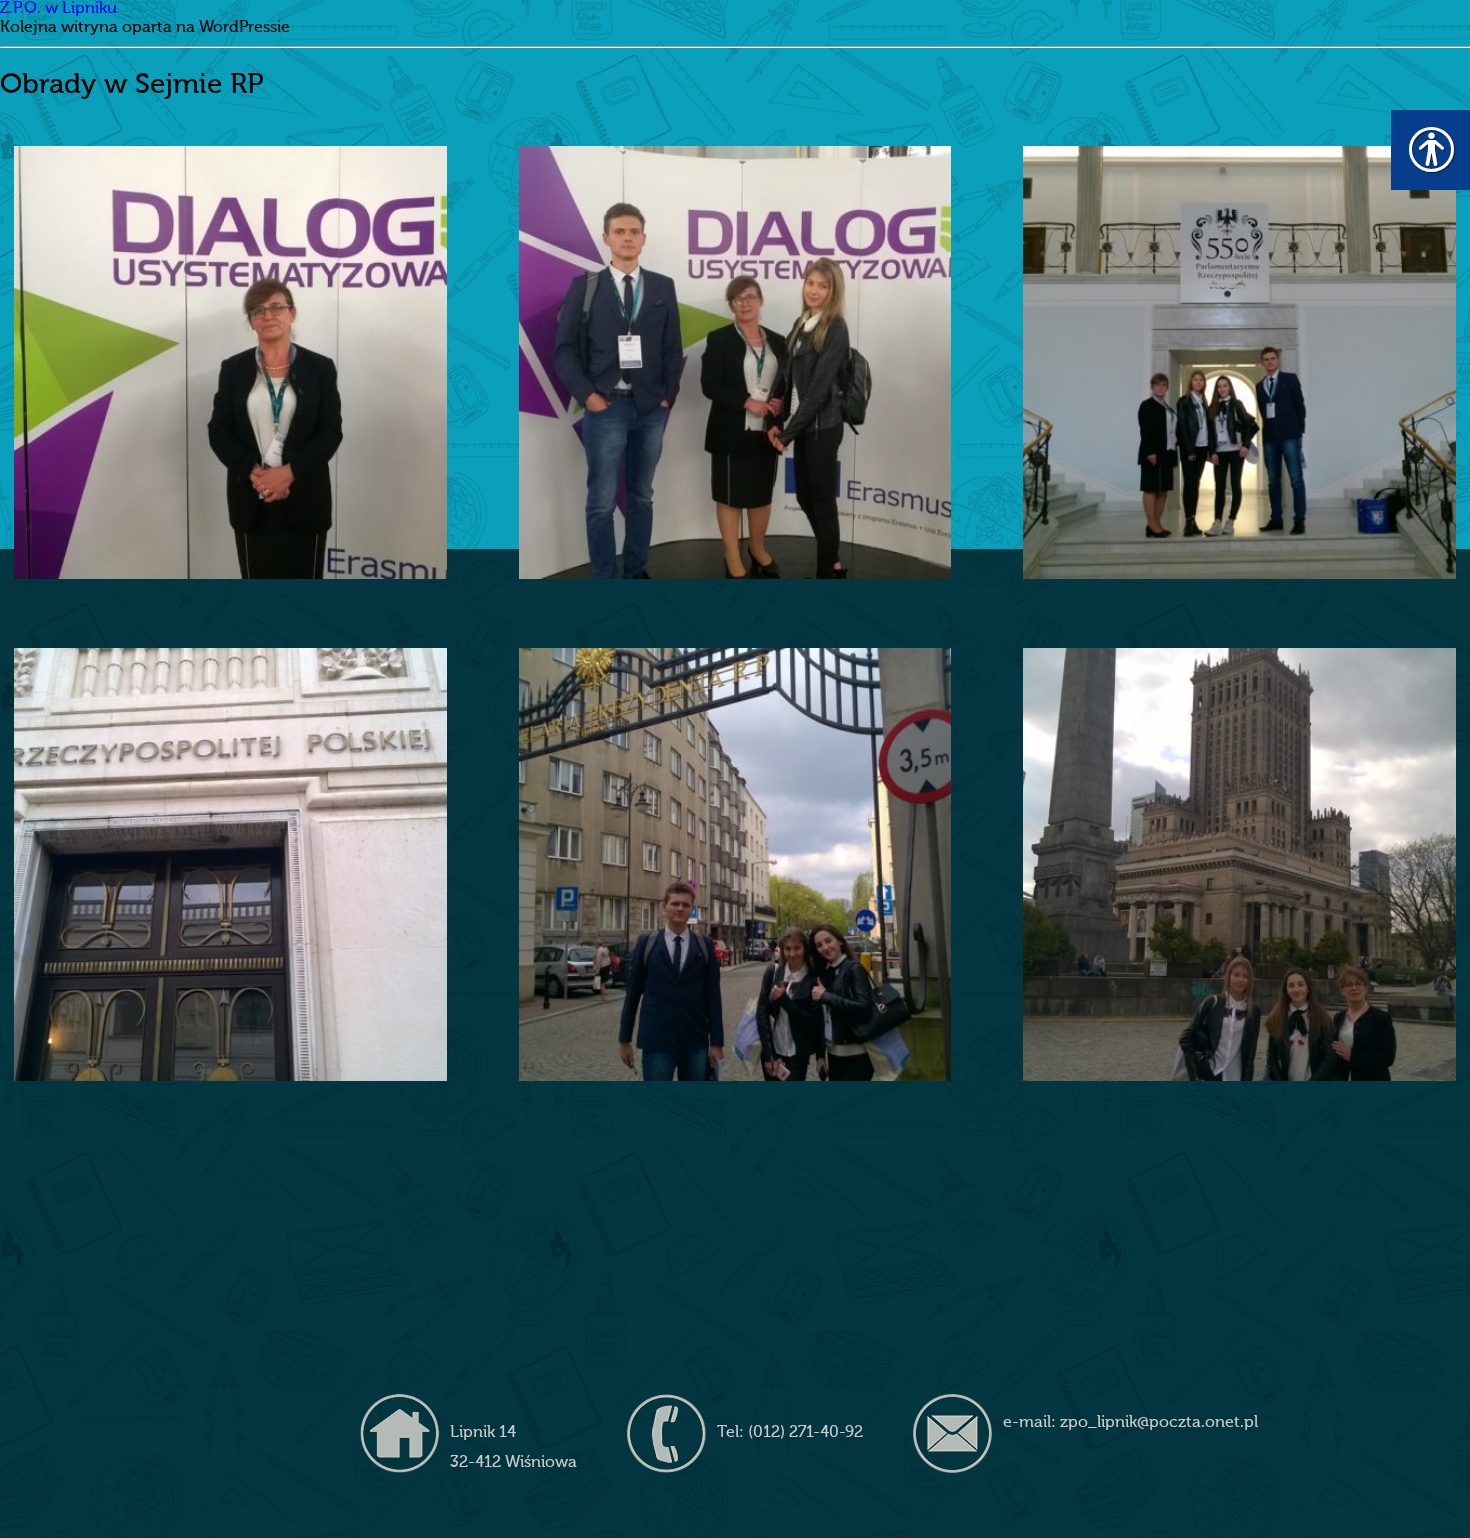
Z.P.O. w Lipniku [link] (58, 9)
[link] (230, 362)
